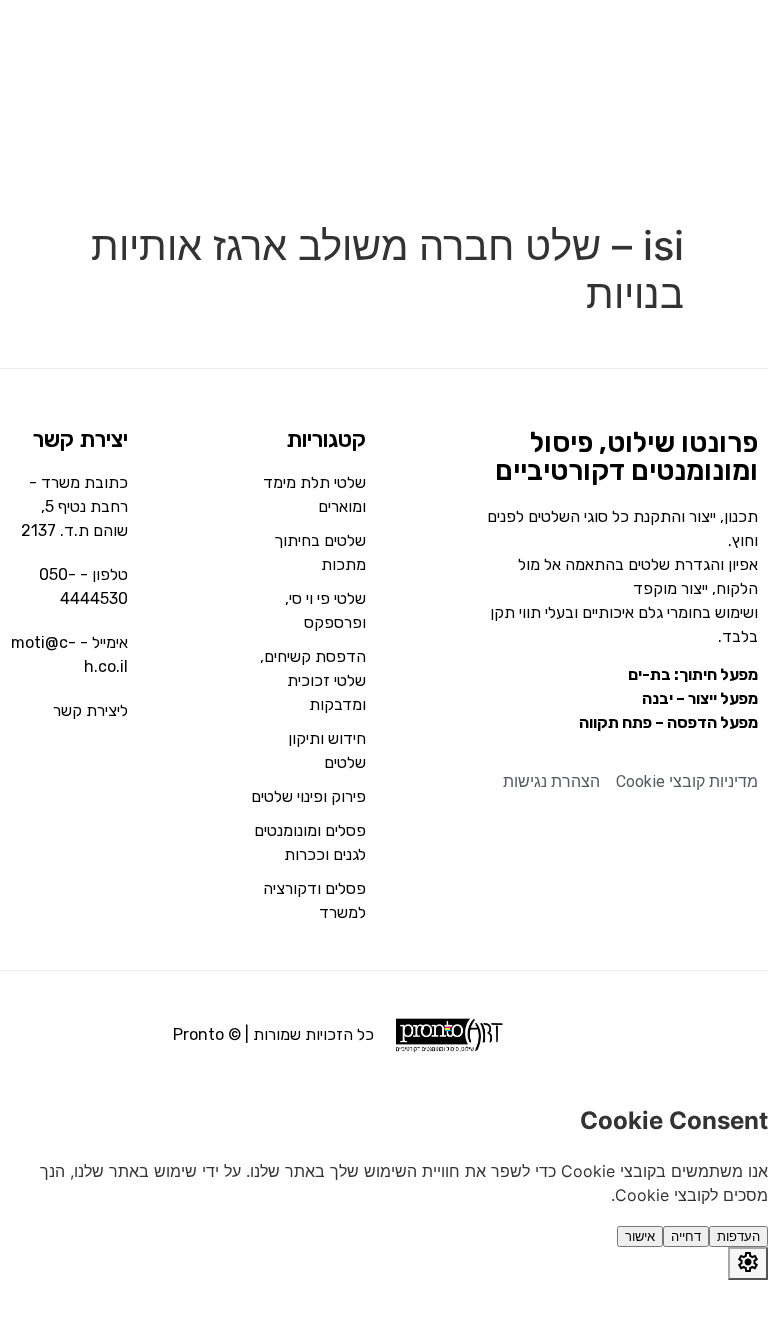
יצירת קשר (80, 439)
